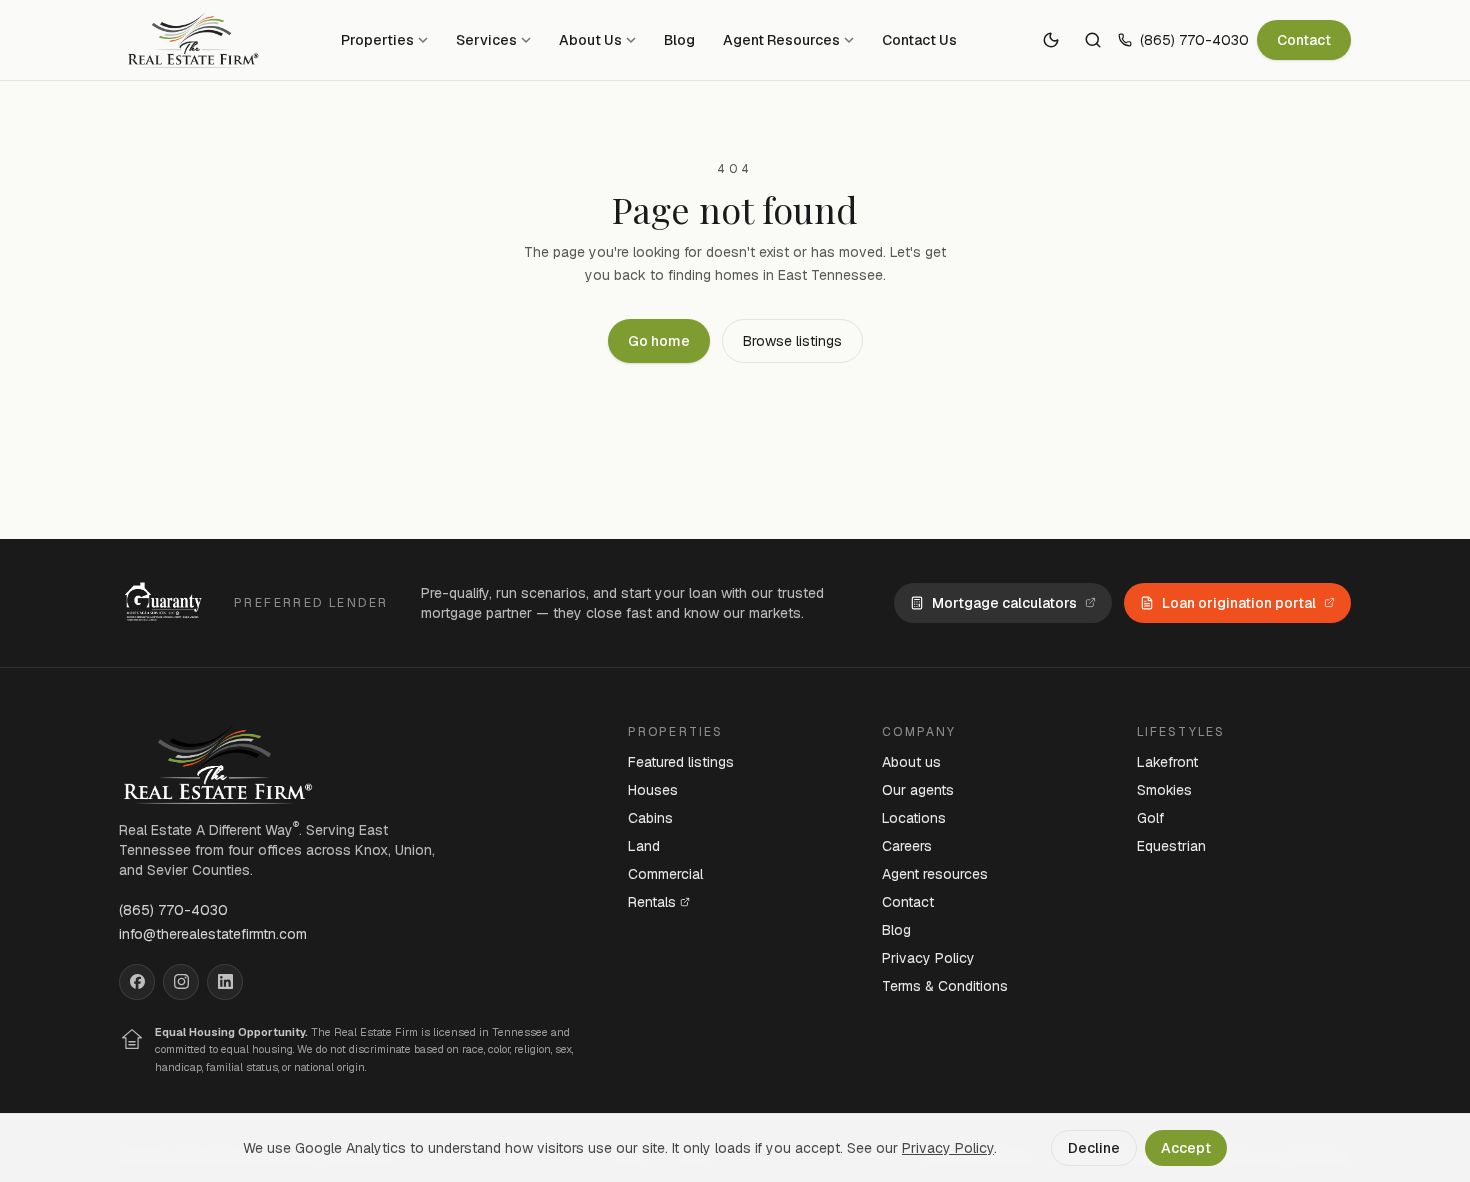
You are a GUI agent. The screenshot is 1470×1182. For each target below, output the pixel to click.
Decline (1094, 1148)
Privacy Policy (928, 958)
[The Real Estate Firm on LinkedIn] (225, 982)
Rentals (652, 902)
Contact (1304, 40)
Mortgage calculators (1004, 603)
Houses (653, 790)
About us (911, 762)
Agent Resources (781, 40)
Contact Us (919, 40)
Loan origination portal (1239, 603)
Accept (1186, 1148)
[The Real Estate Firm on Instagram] (181, 982)
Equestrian (1171, 846)
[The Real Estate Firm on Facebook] (137, 982)
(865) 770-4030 (1194, 40)
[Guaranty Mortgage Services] (166, 603)
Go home (659, 341)
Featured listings (681, 762)
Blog (679, 40)
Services (486, 40)
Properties (377, 40)
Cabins (650, 818)
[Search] (1093, 40)
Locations (914, 818)
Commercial (665, 874)
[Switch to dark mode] (1051, 40)
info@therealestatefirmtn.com (213, 934)
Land (644, 846)
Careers (907, 846)
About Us (590, 40)
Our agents (918, 790)
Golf (1150, 818)
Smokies (1164, 790)
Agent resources (935, 874)
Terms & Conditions (945, 986)
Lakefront (1167, 762)
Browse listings (792, 341)
